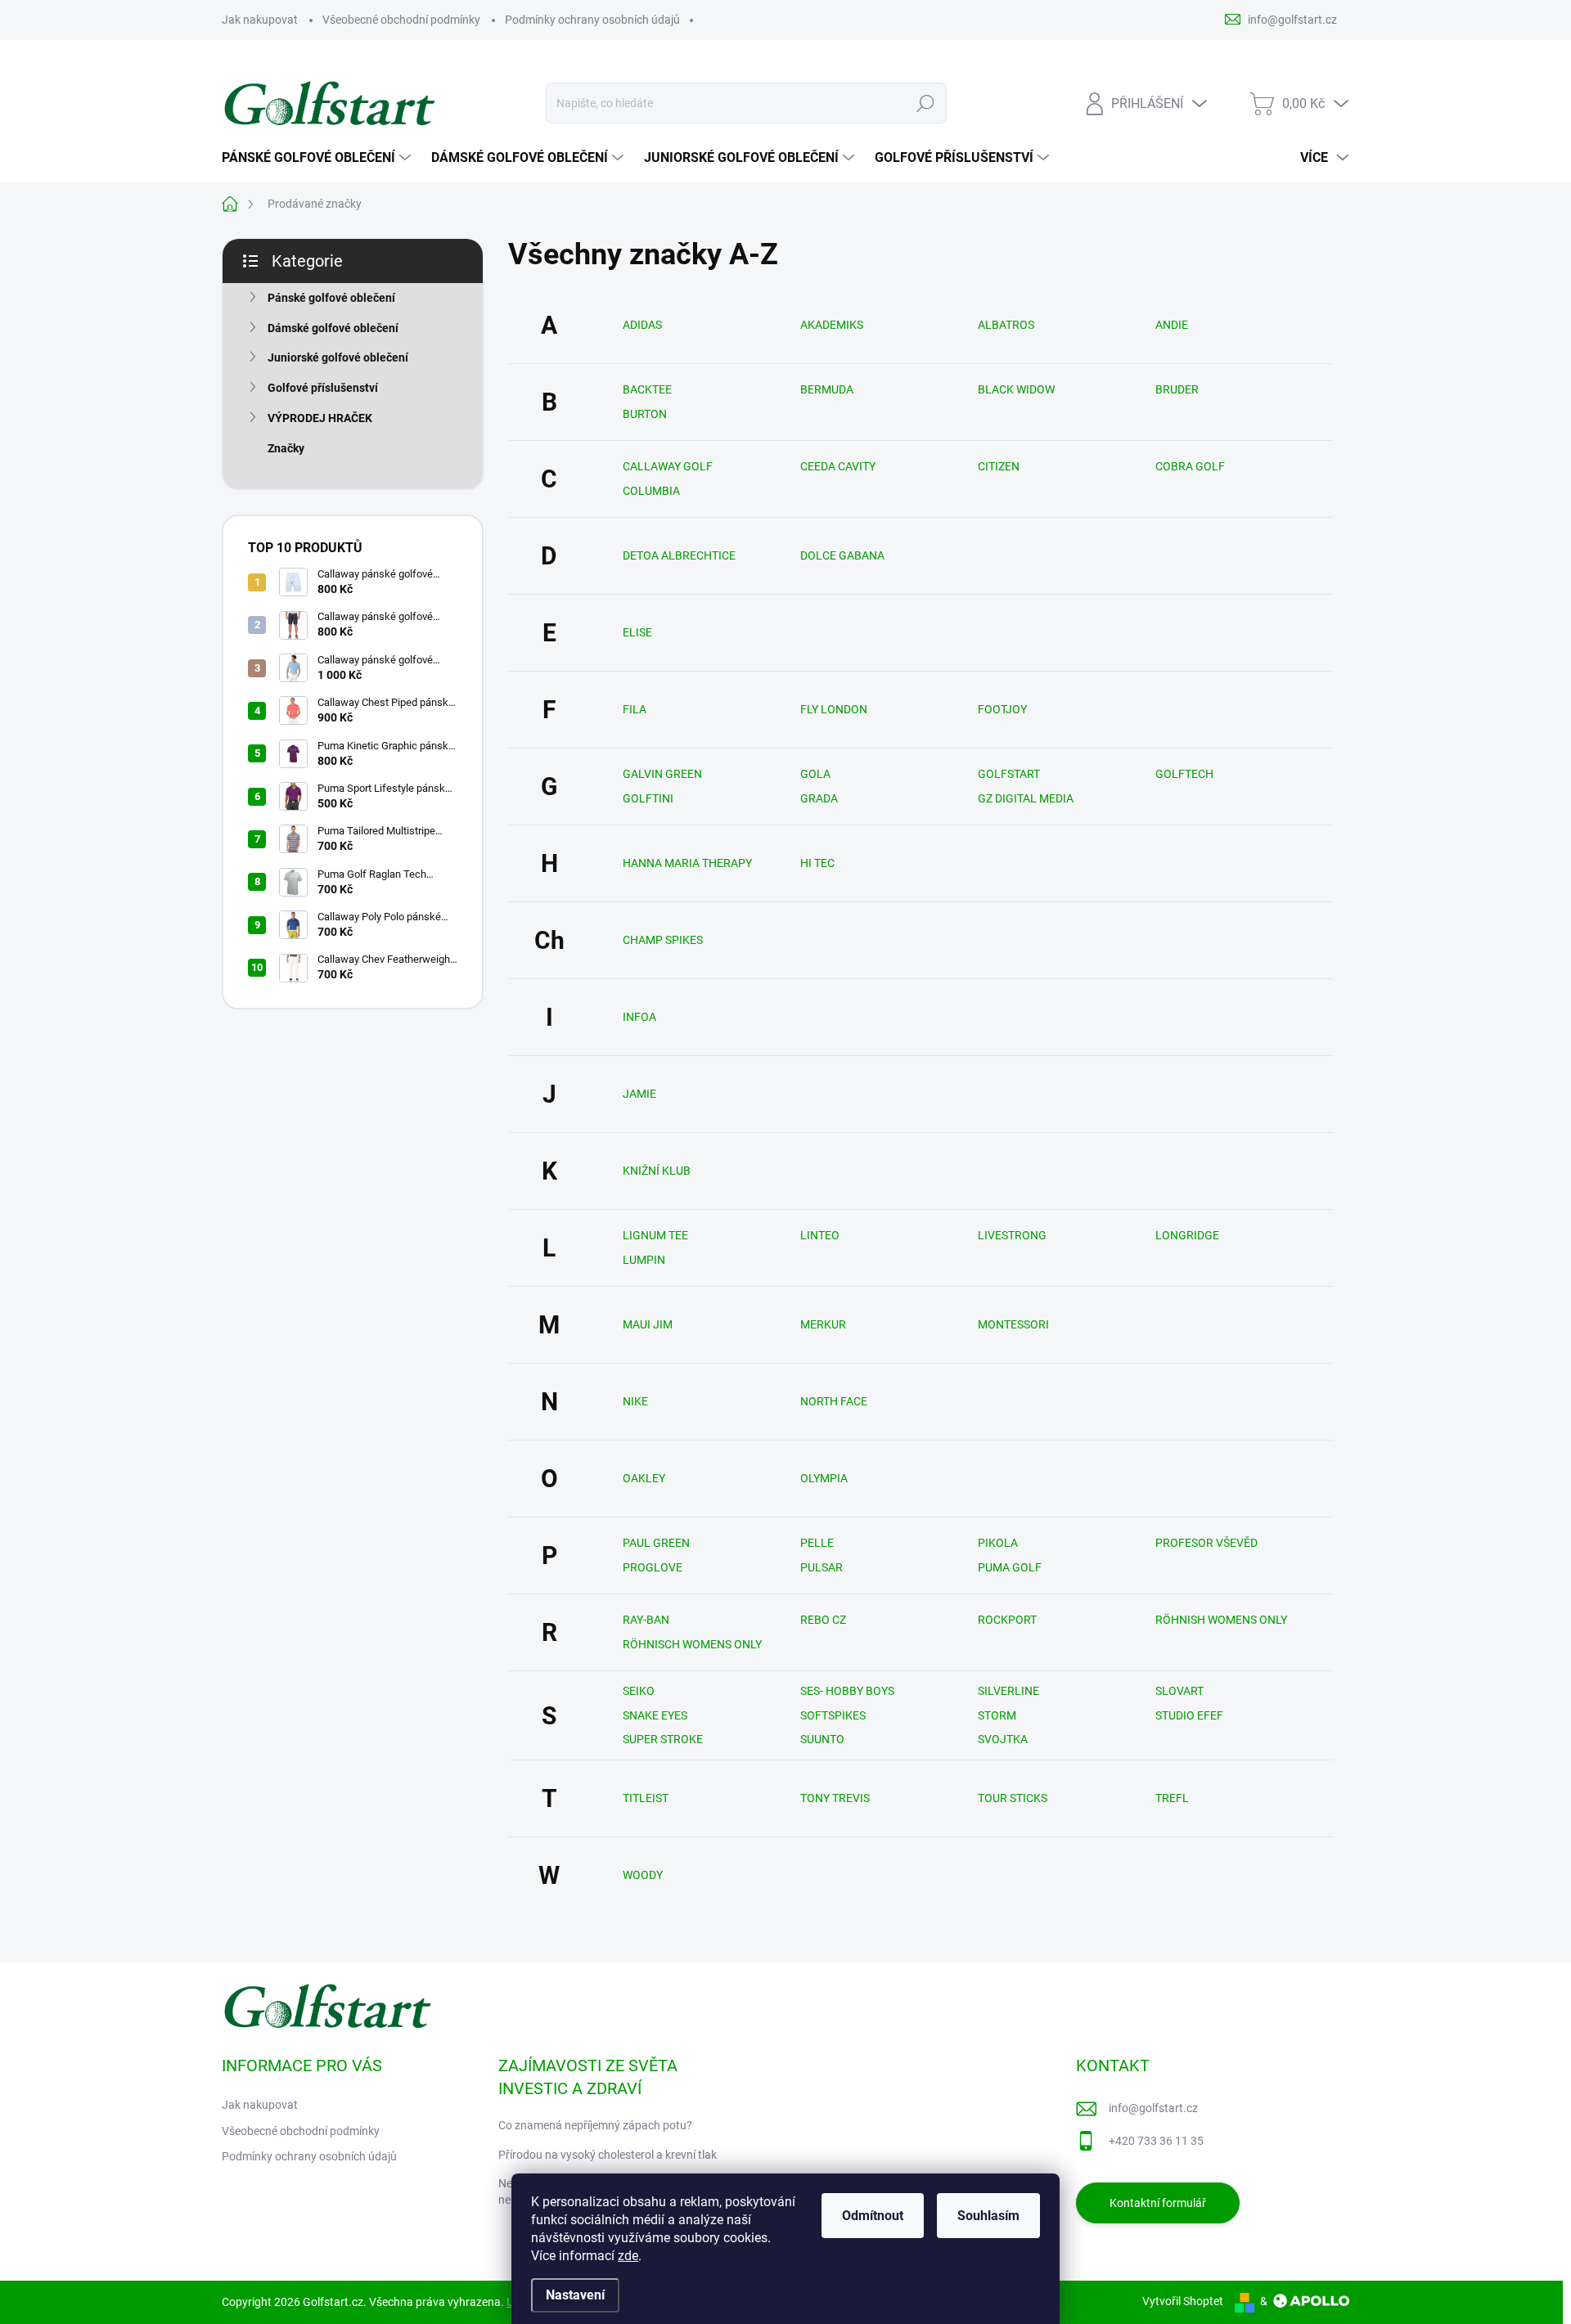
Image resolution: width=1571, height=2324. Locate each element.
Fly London (834, 709)
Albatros (1006, 325)
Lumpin (644, 1260)
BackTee (647, 389)
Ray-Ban (646, 1620)
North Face (834, 1401)
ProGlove (653, 1567)
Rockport (1007, 1620)
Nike (635, 1401)
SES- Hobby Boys (847, 1691)
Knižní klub (657, 1171)
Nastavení (575, 2295)
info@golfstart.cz (1153, 2108)
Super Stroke (663, 1739)
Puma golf (1010, 1567)
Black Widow (1016, 389)
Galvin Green (662, 774)
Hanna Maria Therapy (687, 863)
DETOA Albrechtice (679, 555)
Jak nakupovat (260, 20)
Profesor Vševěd (1206, 1543)
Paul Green (656, 1543)
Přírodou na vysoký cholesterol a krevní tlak (608, 2155)
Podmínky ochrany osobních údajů (592, 20)
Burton (645, 414)
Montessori (1013, 1324)
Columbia (651, 491)
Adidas (642, 325)
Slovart (1179, 1691)
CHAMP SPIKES (663, 940)
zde (628, 2256)
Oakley (644, 1478)
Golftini (648, 798)
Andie (1172, 325)
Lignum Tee (655, 1235)
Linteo (820, 1235)
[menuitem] (318, 158)
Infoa (639, 1017)
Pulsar (822, 1567)
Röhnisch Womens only (692, 1644)
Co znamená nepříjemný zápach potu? (595, 2125)
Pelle (817, 1543)
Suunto (822, 1739)
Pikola (998, 1543)
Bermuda (827, 389)
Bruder (1177, 389)
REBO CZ (823, 1620)
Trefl (1172, 1798)
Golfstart (1009, 774)
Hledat (925, 103)
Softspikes (833, 1715)
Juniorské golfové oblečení (338, 357)
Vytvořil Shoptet (1183, 2301)
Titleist (646, 1798)
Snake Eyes (655, 1715)
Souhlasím (988, 2216)
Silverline (1008, 1691)
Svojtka (1003, 1739)
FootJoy (1002, 709)
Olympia (824, 1478)
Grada (819, 798)
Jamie (639, 1094)
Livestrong (1012, 1235)
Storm (997, 1715)
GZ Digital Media (1026, 798)
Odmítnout (873, 2216)
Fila (635, 709)
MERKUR (823, 1324)
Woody (643, 1875)
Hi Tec (817, 863)
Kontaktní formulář (1158, 2203)
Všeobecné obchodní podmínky (401, 20)
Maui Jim (648, 1324)
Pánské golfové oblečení (331, 298)
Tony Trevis (835, 1798)
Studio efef (1189, 1715)
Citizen (999, 466)
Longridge (1187, 1235)
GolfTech (1184, 774)
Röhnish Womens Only (1221, 1620)
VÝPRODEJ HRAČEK (320, 418)
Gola (815, 774)
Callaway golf (668, 466)
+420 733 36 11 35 (1156, 2141)
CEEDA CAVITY (838, 466)
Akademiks (832, 325)
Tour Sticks (1013, 1798)
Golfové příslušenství (323, 388)
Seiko (639, 1691)
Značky (286, 448)
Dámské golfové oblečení (333, 328)
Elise (637, 632)
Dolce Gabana (842, 555)
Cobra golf (1190, 466)
